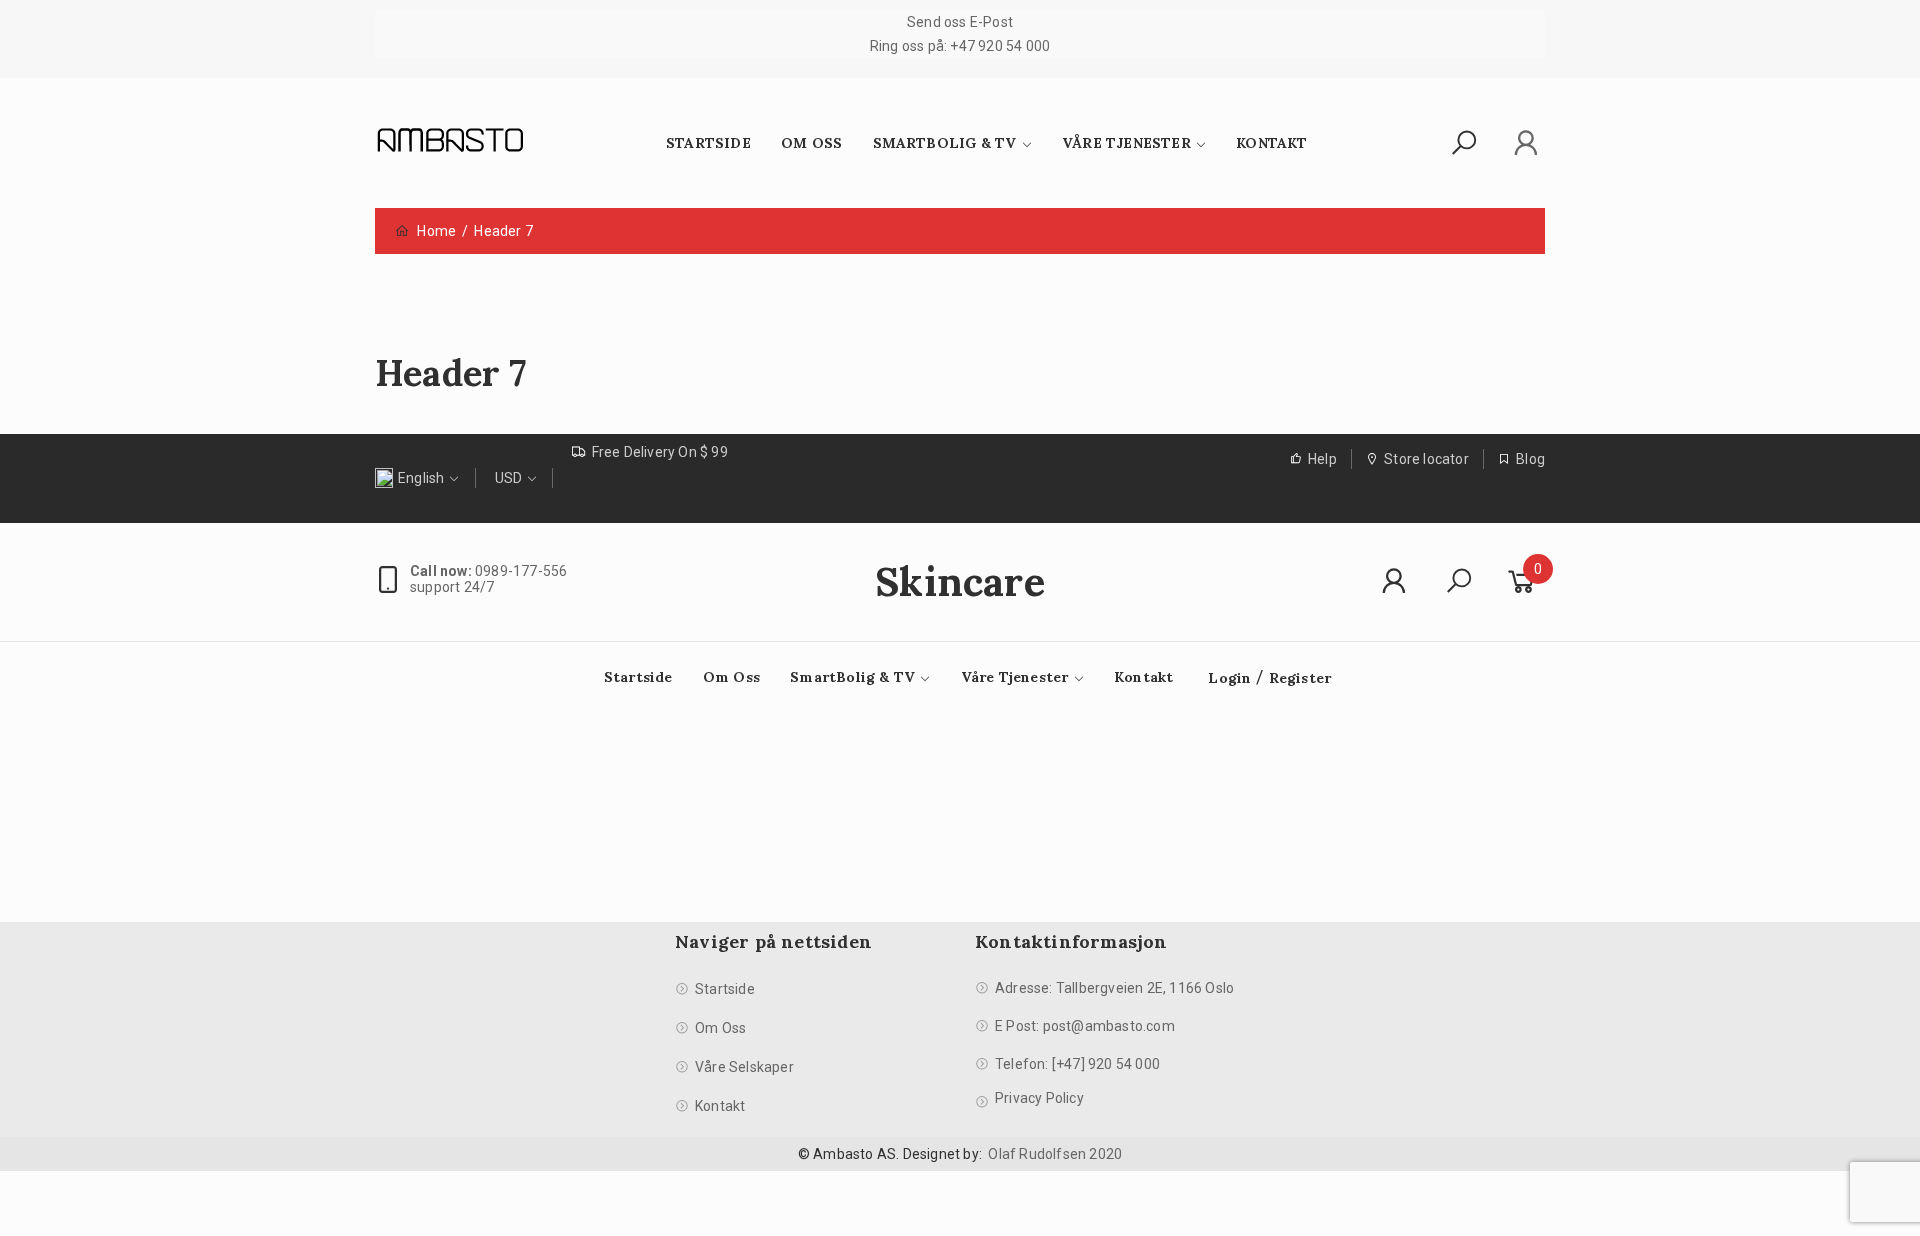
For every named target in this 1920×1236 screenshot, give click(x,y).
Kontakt (1271, 143)
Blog (1530, 459)
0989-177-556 (488, 571)
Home (436, 231)
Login (1229, 678)
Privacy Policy (1039, 1098)
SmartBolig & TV (945, 143)
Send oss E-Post (960, 22)
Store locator (1426, 459)
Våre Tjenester (1126, 143)
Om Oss (811, 143)
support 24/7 (452, 587)
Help (1322, 459)
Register (1300, 678)
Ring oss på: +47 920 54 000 (960, 46)
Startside (708, 143)
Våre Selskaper (744, 1067)
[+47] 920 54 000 (1106, 1064)
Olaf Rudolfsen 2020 (1055, 1154)
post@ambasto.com (1109, 1026)
